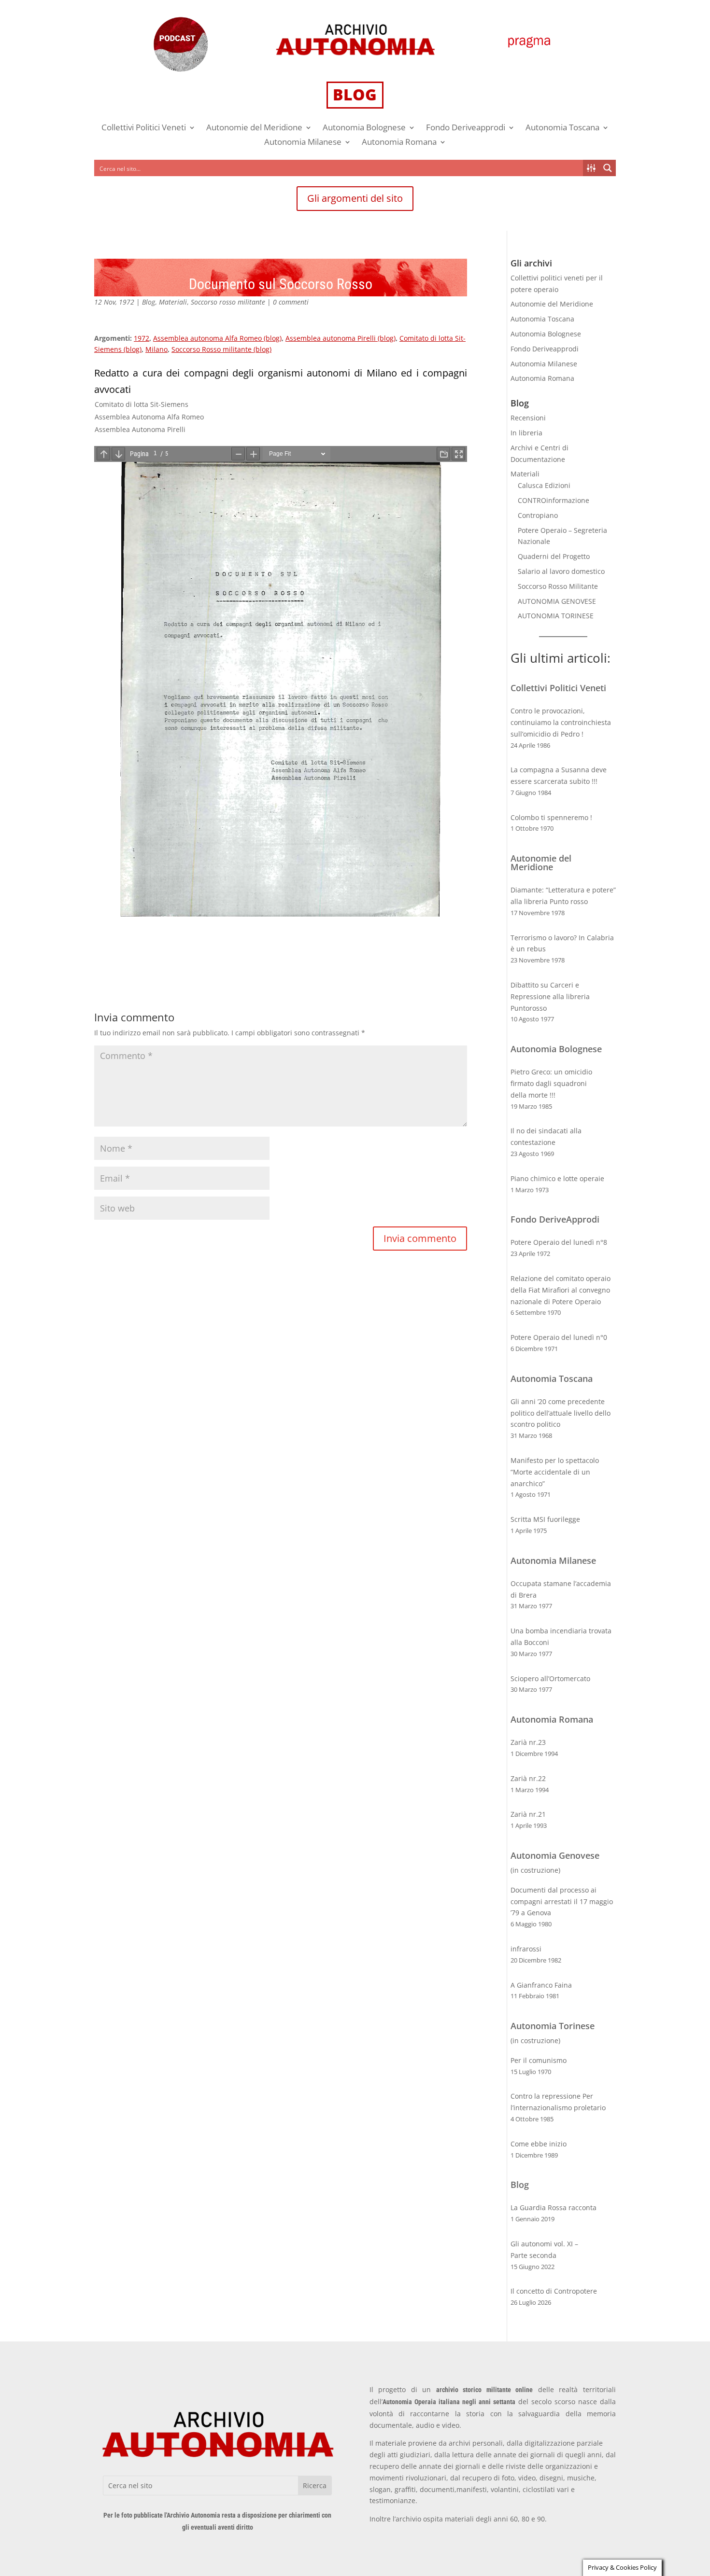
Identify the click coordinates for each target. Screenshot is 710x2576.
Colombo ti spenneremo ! (551, 817)
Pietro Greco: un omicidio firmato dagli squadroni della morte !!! (551, 1083)
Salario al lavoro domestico (561, 571)
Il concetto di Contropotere (554, 2291)
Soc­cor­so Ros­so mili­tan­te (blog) (221, 349)
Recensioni (528, 418)
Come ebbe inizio (539, 2144)
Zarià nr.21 (528, 1814)
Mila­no (156, 349)
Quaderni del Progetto (554, 556)
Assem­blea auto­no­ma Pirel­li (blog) (341, 338)
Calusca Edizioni (544, 485)
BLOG (355, 94)
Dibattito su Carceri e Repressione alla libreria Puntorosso (550, 996)
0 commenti (291, 302)
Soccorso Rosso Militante (558, 586)
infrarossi (526, 1949)
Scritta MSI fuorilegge (545, 1519)
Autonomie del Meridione (254, 128)
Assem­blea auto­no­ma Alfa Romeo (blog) (217, 338)
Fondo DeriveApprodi (555, 1219)
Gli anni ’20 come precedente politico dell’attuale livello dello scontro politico (561, 1413)
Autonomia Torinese (553, 2026)
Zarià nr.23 (528, 1742)
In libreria (526, 433)
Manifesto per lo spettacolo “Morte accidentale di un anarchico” (555, 1472)
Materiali (173, 302)
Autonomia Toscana (562, 128)
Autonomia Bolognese (364, 128)
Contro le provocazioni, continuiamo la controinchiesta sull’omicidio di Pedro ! (561, 722)
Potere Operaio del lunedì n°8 (559, 1242)
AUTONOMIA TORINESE (556, 616)
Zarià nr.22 (528, 1778)
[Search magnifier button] (608, 168)
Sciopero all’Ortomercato (550, 1678)
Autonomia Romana (399, 143)
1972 (142, 338)
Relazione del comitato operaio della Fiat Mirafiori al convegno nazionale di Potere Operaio (561, 1290)
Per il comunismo (539, 2060)
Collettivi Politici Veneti (144, 128)
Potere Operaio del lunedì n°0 (559, 1337)
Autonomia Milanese (303, 143)
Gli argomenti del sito (355, 198)
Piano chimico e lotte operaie (557, 1178)
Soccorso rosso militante (228, 302)
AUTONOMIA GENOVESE (557, 601)
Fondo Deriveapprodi (466, 128)
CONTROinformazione (554, 500)
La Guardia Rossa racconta (554, 2207)
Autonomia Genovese (555, 1855)
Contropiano (538, 515)
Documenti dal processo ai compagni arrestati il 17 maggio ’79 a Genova (562, 1901)
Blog (149, 302)
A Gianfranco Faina (541, 1985)
